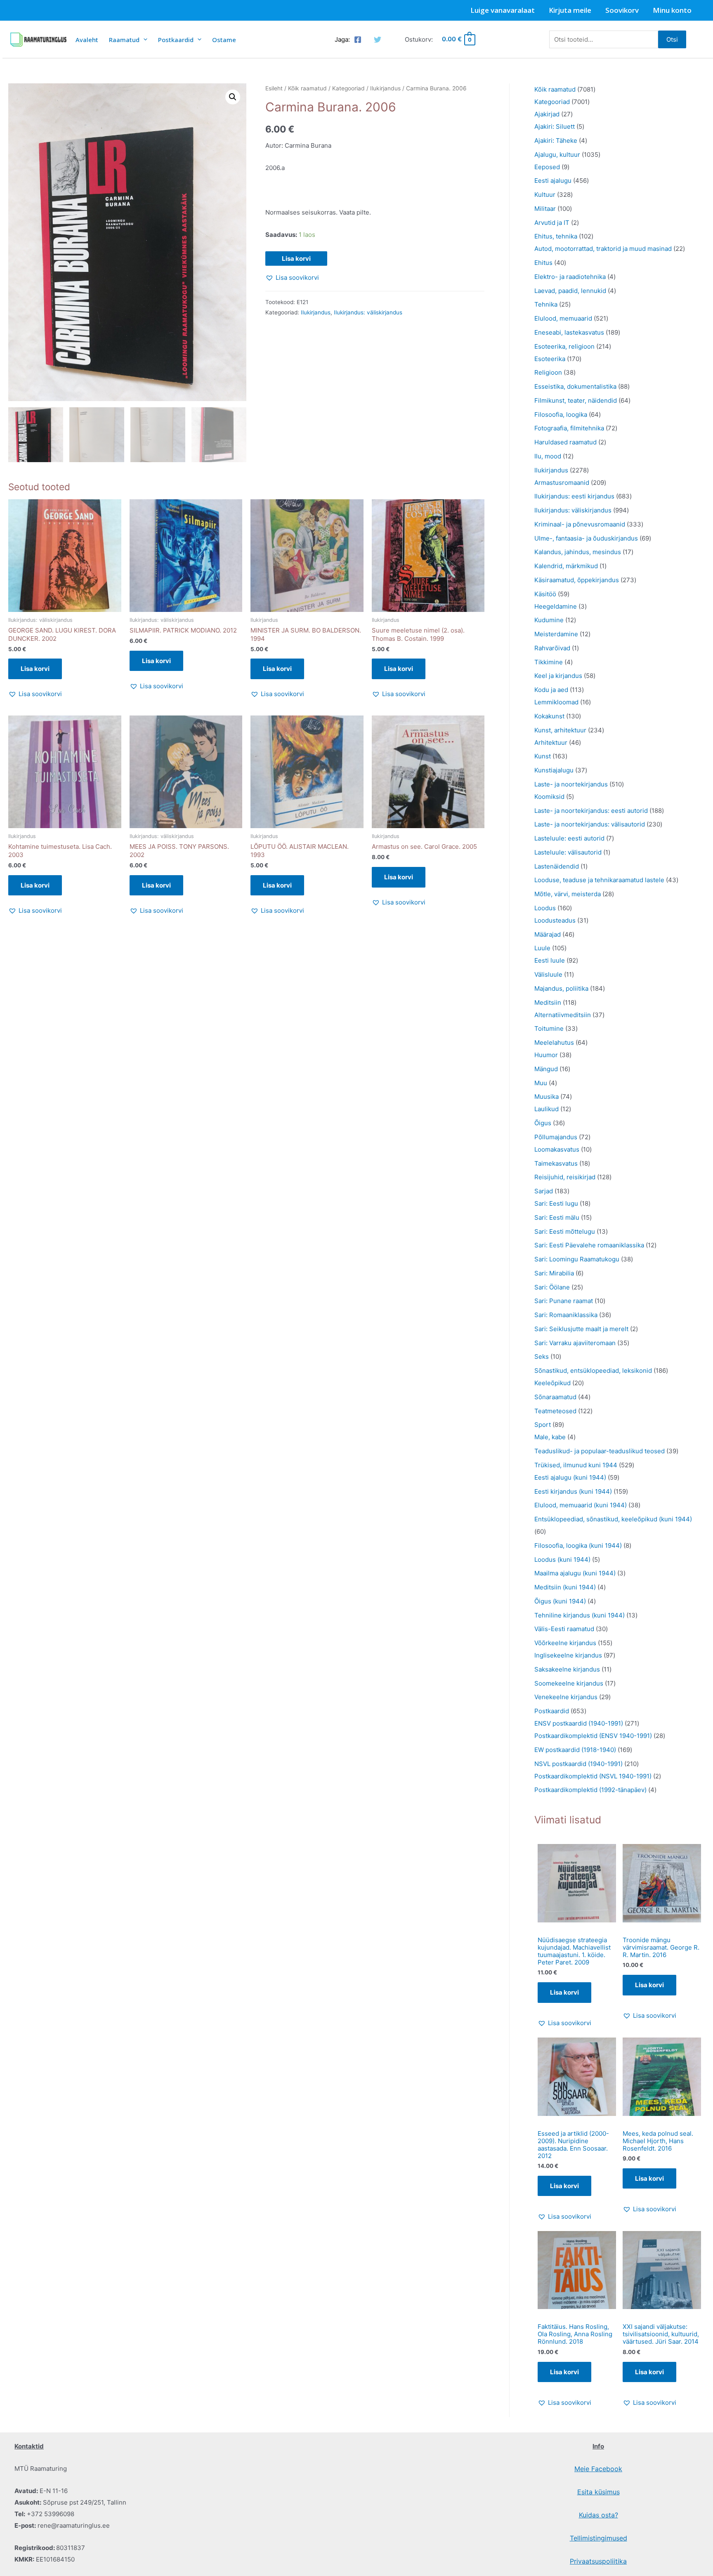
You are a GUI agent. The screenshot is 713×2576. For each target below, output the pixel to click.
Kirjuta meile (570, 10)
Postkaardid (176, 40)
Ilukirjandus (385, 88)
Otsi (672, 39)
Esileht (274, 88)
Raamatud (124, 40)
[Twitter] (378, 40)
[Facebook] (358, 40)
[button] (233, 97)
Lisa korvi (296, 259)
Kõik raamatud (307, 88)
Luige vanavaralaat (503, 10)
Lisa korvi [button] (35, 669)
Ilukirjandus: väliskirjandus (368, 312)
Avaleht (87, 40)
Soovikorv (622, 10)
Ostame (224, 40)
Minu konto (672, 10)
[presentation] (143, 39)
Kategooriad (348, 88)
